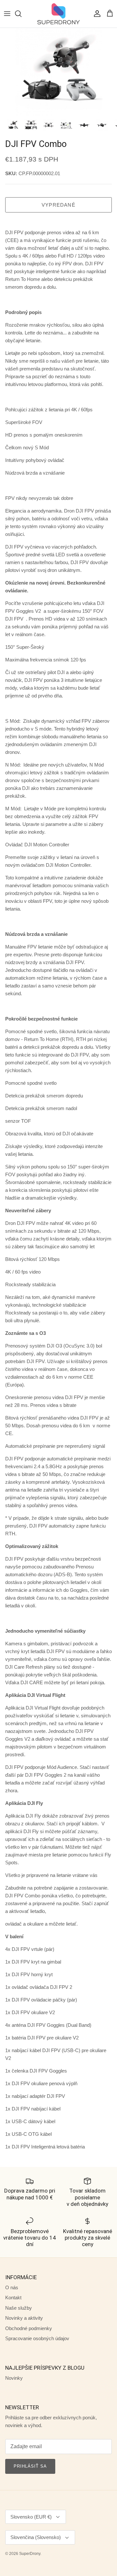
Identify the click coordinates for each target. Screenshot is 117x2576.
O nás (12, 2287)
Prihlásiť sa (30, 2466)
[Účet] (96, 14)
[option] (58, 72)
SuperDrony (30, 2554)
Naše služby (19, 2308)
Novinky (14, 2378)
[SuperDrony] (58, 14)
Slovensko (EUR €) (31, 2517)
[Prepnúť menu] (7, 14)
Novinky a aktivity (24, 2318)
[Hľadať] (21, 14)
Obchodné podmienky (29, 2328)
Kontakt (13, 2298)
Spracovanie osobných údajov (37, 2338)
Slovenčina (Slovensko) (36, 2537)
